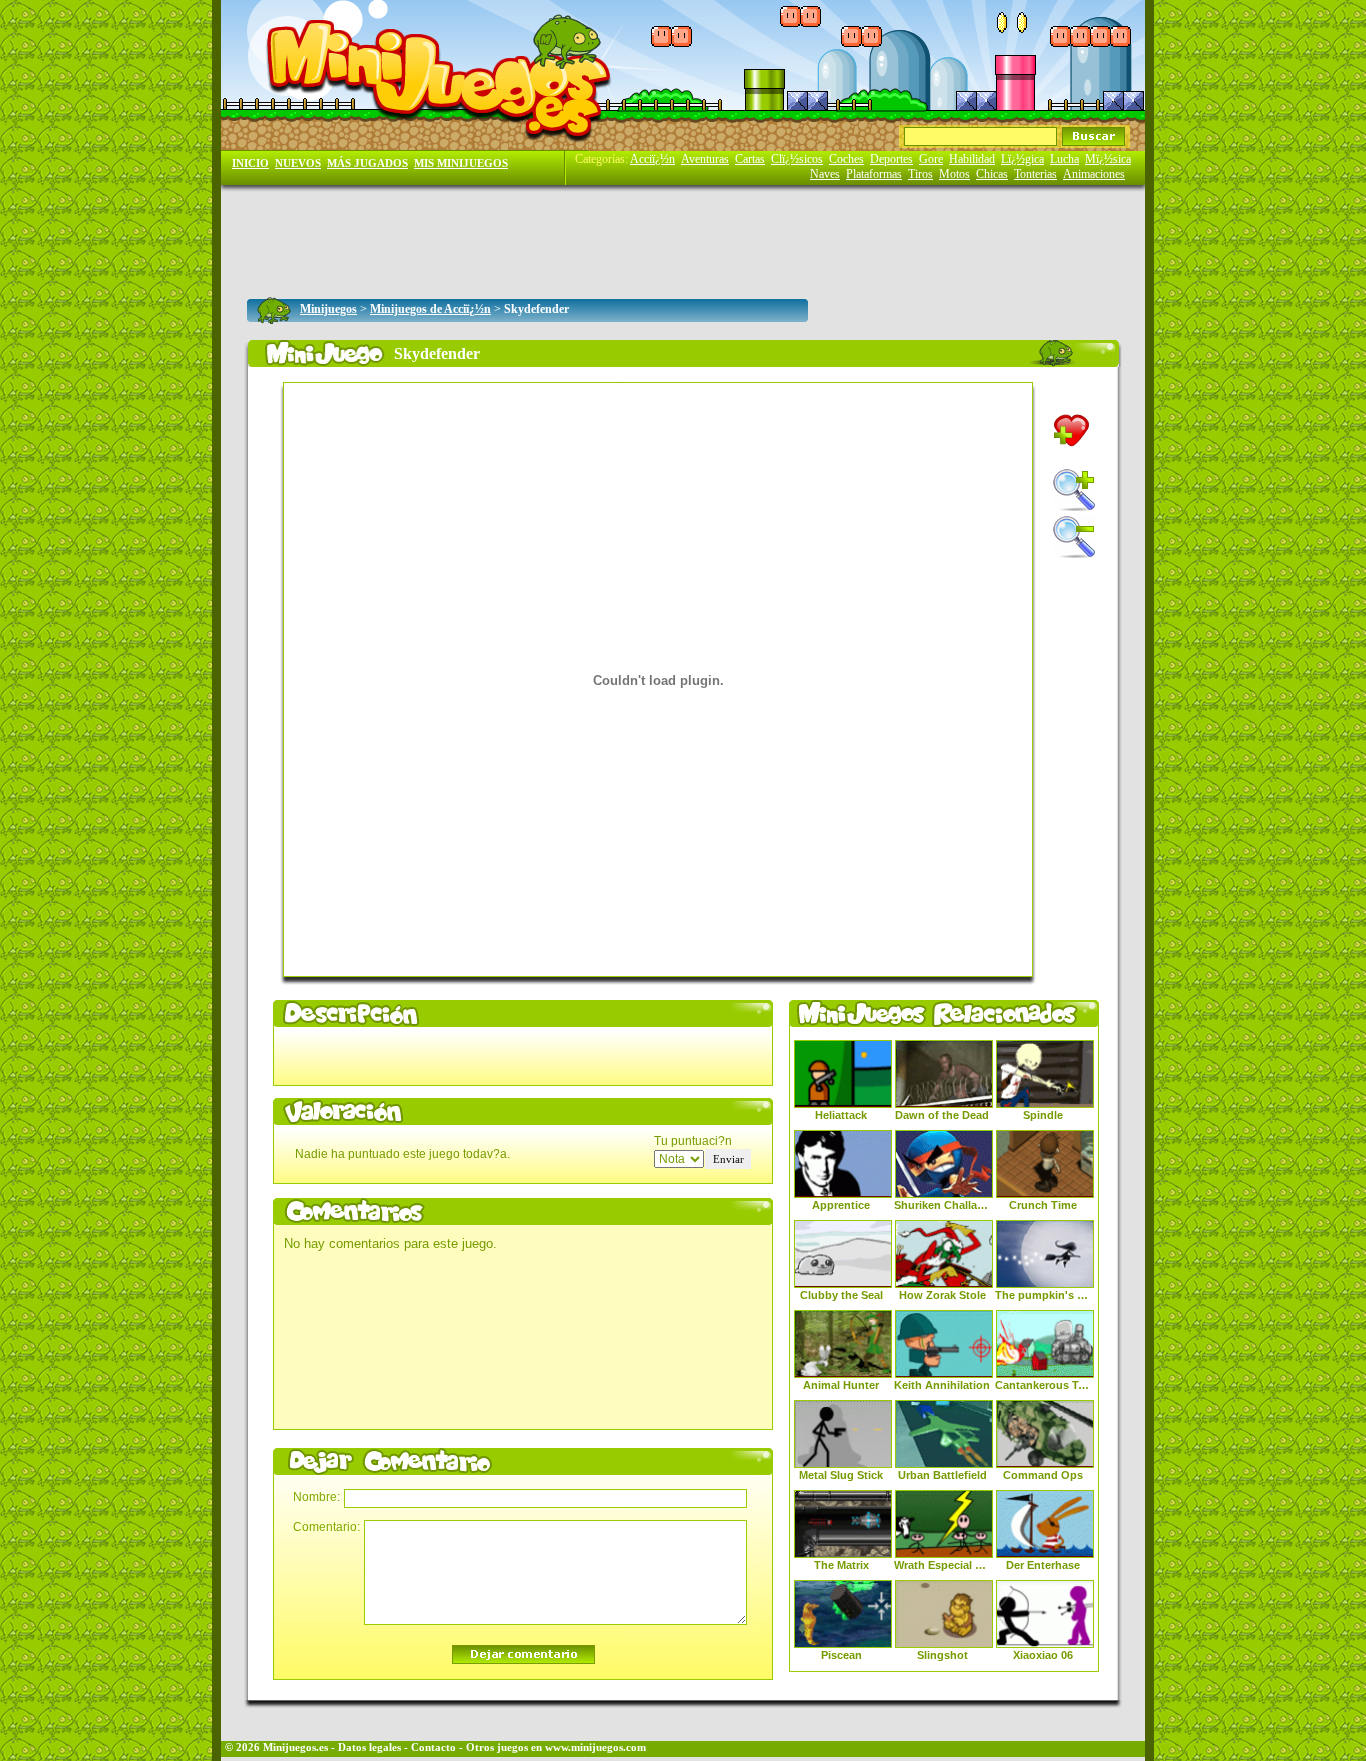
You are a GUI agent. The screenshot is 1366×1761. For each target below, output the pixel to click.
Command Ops (1043, 1475)
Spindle (1043, 1115)
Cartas (750, 159)
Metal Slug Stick (841, 1475)
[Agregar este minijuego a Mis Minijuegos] (1071, 430)
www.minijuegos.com (595, 1747)
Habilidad (972, 159)
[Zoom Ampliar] (1074, 490)
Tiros (920, 174)
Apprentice (841, 1205)
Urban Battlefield (942, 1475)
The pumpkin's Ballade (1043, 1295)
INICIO (250, 163)
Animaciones (1094, 174)
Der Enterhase (1043, 1565)
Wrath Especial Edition (942, 1565)
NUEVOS (298, 163)
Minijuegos (328, 309)
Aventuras (705, 159)
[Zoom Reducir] (1074, 537)
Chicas (992, 174)
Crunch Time (1043, 1205)
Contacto (433, 1747)
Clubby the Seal (841, 1295)
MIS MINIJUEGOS (461, 163)
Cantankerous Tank (1043, 1385)
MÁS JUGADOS (367, 163)
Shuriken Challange (942, 1205)
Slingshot (942, 1655)
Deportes (891, 159)
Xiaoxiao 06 (1043, 1655)
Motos (954, 174)
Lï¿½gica (1022, 159)
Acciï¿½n (652, 159)
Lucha (1064, 159)
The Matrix (841, 1565)
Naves (825, 174)
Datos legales (369, 1747)
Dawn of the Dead (942, 1115)
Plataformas (874, 174)
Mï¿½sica (1108, 159)
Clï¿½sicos (797, 159)
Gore (931, 159)
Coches (846, 159)
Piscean (841, 1655)
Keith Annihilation (942, 1385)
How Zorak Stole (942, 1295)
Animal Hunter (841, 1385)
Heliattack (841, 1115)
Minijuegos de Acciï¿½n (430, 309)
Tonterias (1035, 174)
